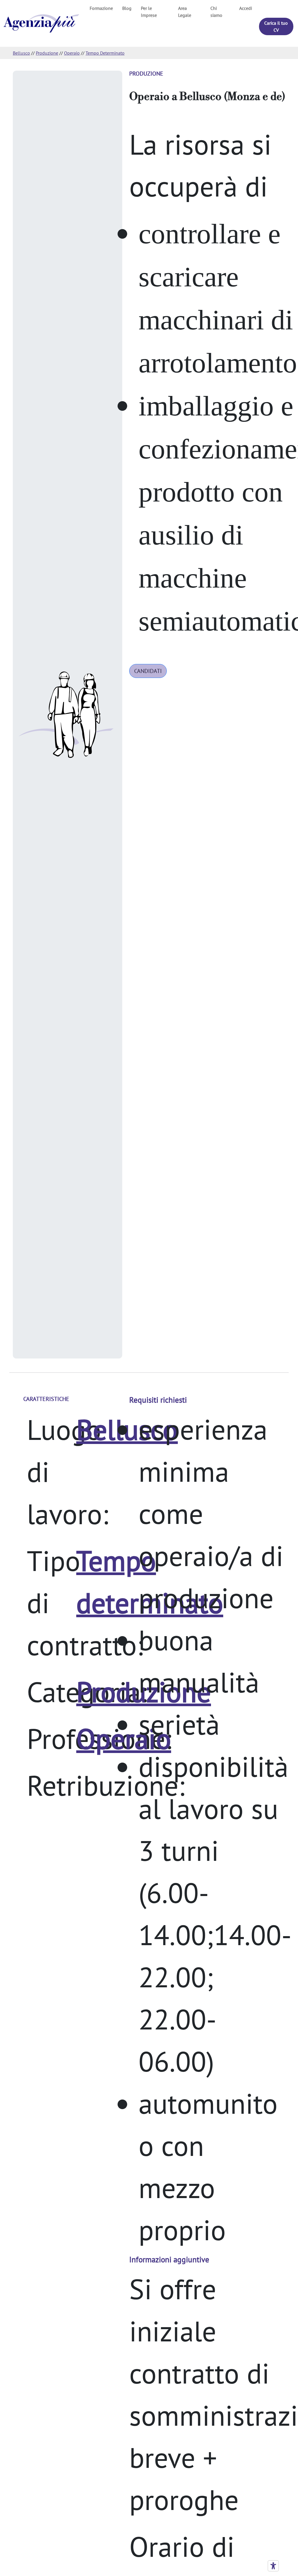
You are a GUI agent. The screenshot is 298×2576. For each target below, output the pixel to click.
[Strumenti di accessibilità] (273, 2566)
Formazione (101, 8)
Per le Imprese (149, 12)
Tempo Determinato (105, 53)
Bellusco (21, 53)
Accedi (246, 8)
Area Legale (185, 12)
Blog (127, 8)
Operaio (72, 53)
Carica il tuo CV (276, 26)
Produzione (47, 53)
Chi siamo (216, 12)
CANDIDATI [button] (148, 671)
